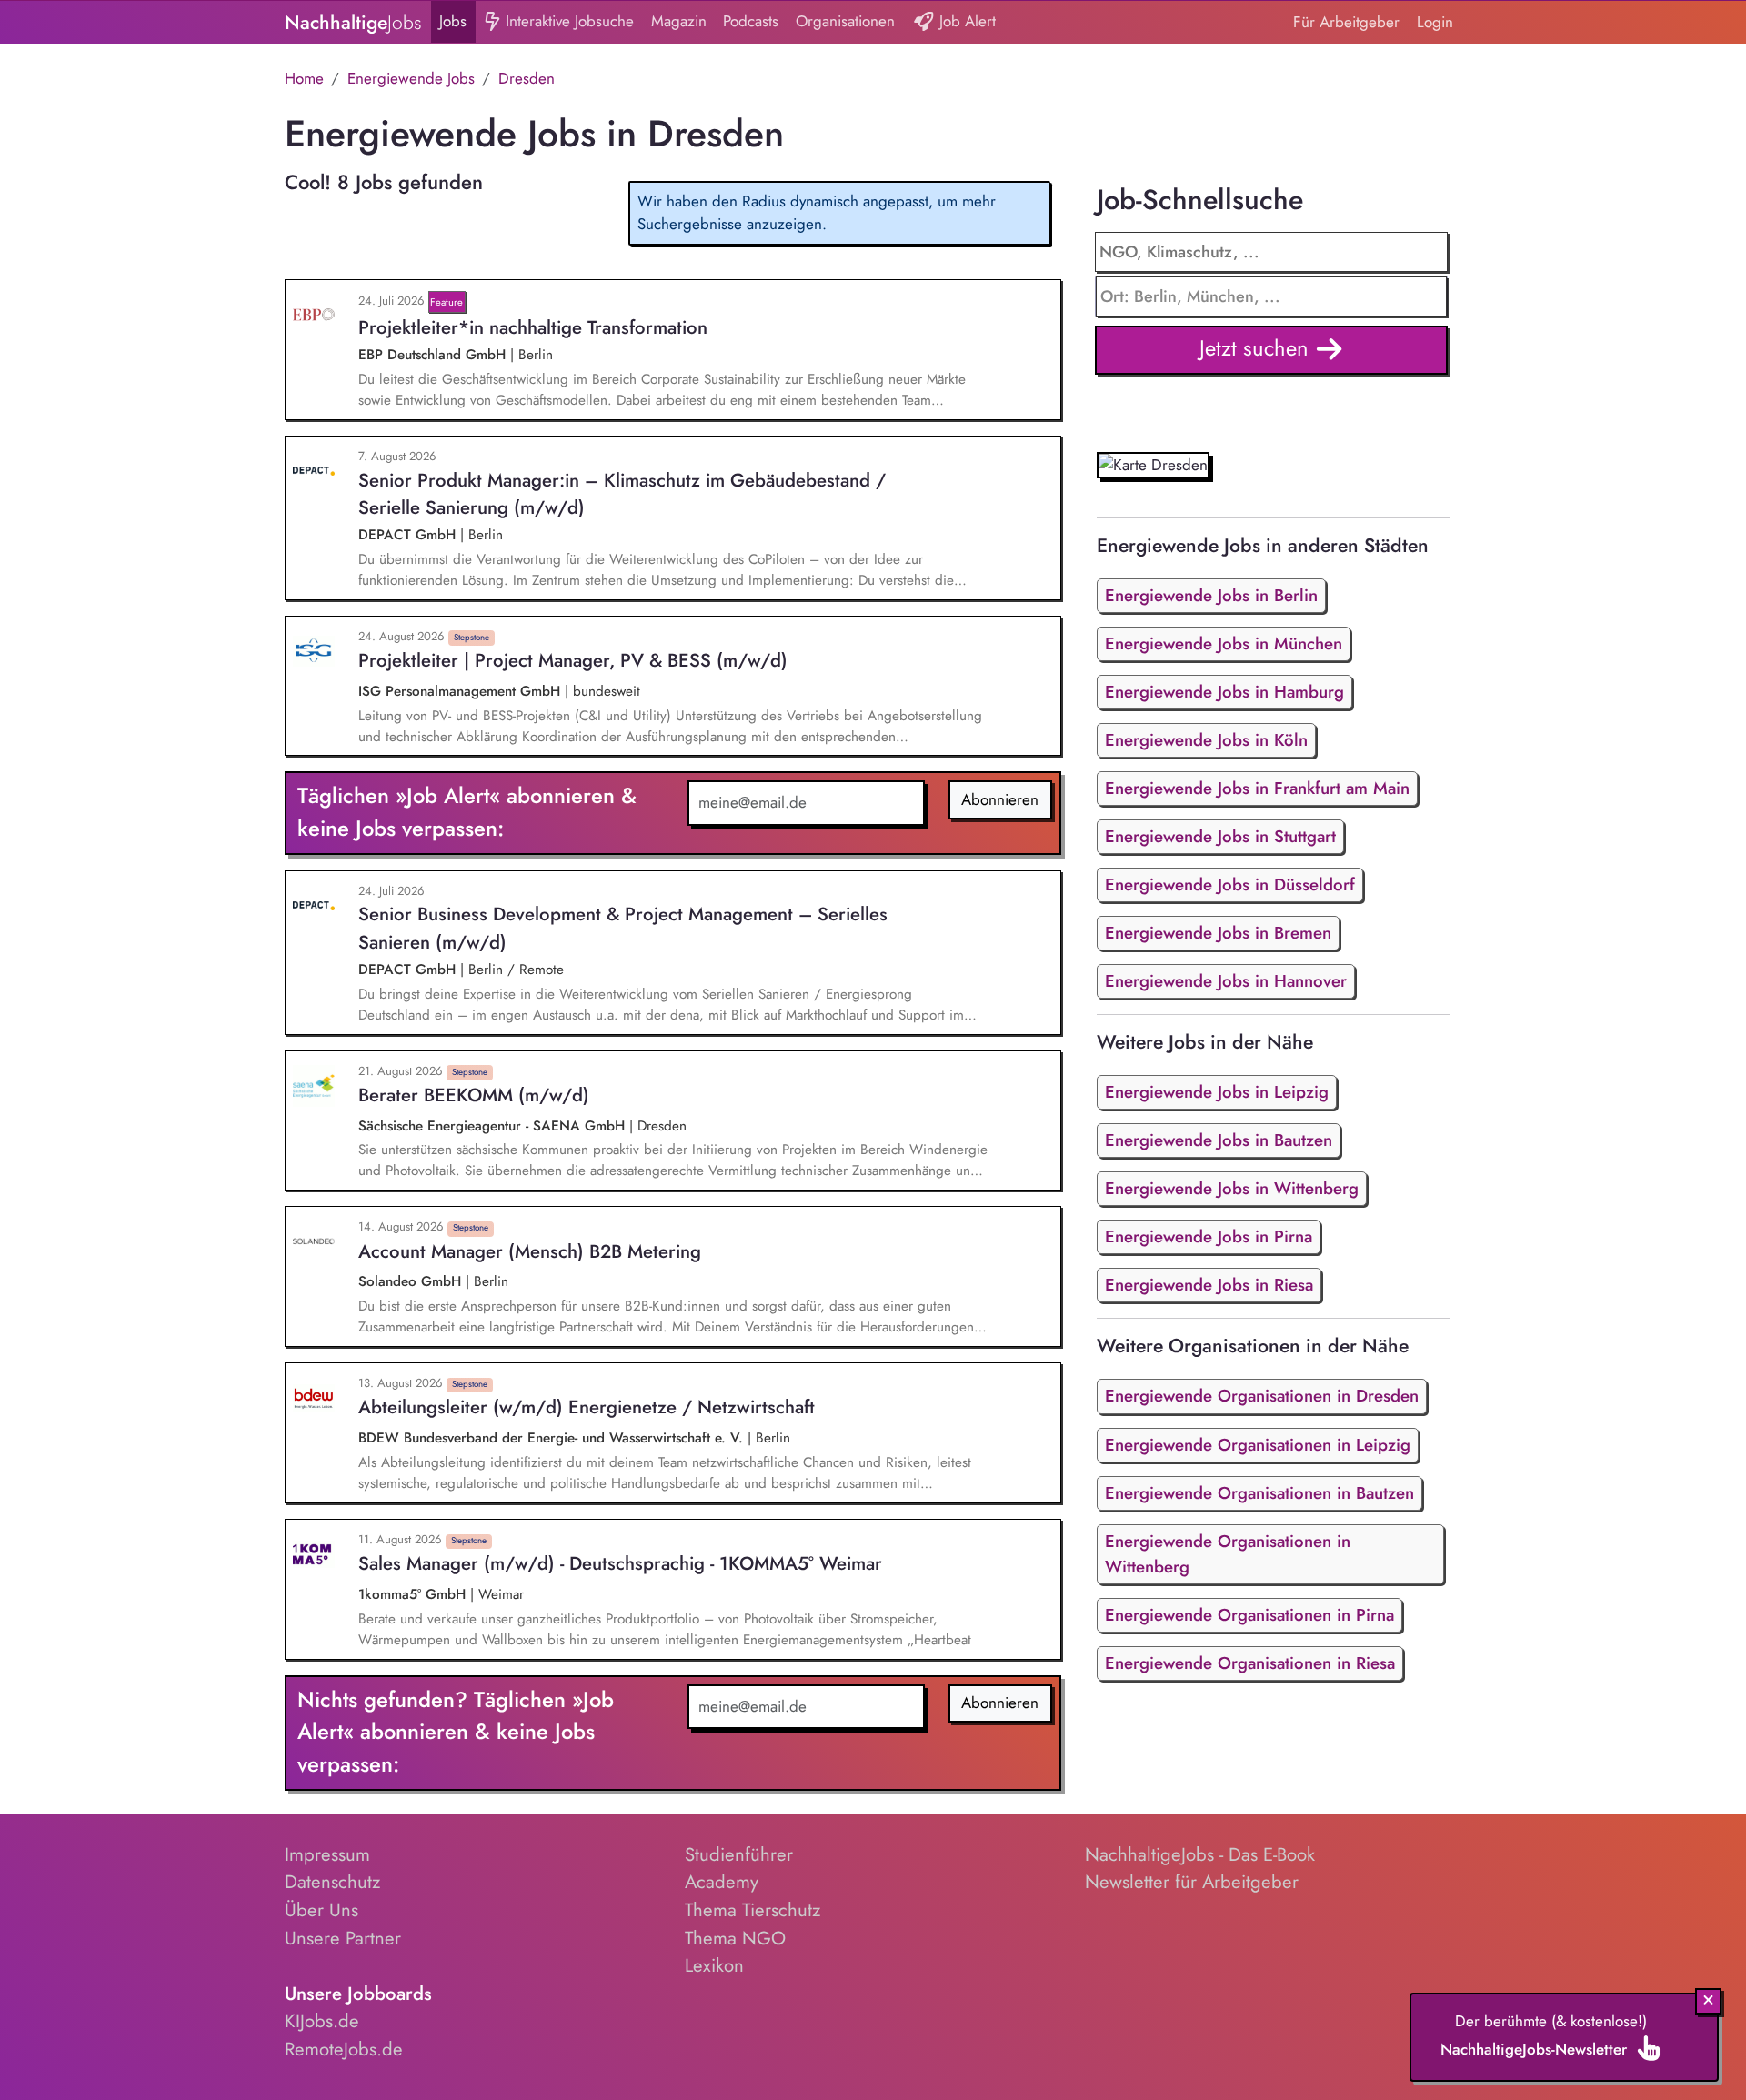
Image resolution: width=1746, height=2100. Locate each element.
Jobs (453, 21)
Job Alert (965, 21)
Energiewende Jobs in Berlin (1211, 595)
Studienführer (739, 1854)
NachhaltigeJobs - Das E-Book (1200, 1854)
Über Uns (321, 1910)
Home (304, 78)
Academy (722, 1882)
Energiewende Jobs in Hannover (1226, 981)
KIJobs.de (322, 2021)
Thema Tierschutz (753, 1910)
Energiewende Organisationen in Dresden (1262, 1396)
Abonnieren (1000, 799)
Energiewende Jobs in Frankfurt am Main (1257, 788)
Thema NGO (735, 1938)
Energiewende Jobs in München (1224, 643)
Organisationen (845, 21)
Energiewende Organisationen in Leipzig (1258, 1445)
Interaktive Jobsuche (567, 21)
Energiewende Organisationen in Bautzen (1259, 1493)
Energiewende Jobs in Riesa (1209, 1285)
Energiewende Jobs (411, 78)
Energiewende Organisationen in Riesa (1250, 1663)
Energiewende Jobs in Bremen (1218, 933)
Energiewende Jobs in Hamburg (1224, 692)
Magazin (679, 21)
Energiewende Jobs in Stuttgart (1220, 836)
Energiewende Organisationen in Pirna (1249, 1615)
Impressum (327, 1854)
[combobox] (1272, 296)
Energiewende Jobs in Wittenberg (1232, 1188)
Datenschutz (332, 1882)
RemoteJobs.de (344, 2049)
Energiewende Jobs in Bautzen (1219, 1140)
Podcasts (751, 21)
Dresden (527, 78)
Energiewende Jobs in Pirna (1209, 1236)
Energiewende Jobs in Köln (1206, 740)
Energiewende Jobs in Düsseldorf (1230, 884)
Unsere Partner (343, 1938)
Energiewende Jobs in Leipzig (1217, 1092)
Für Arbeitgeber (1346, 22)
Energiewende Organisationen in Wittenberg (1228, 1554)
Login (1435, 22)
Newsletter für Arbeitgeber (1192, 1882)
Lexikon (714, 1965)
